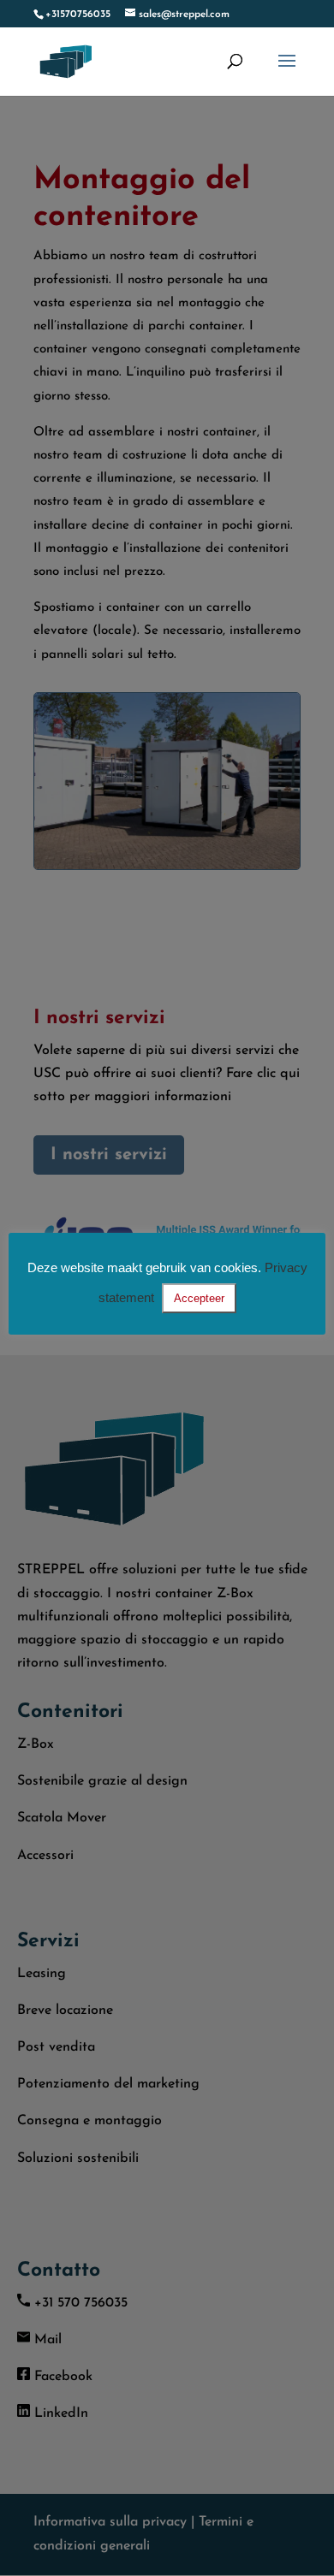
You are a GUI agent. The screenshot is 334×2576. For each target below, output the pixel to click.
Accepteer (199, 1298)
